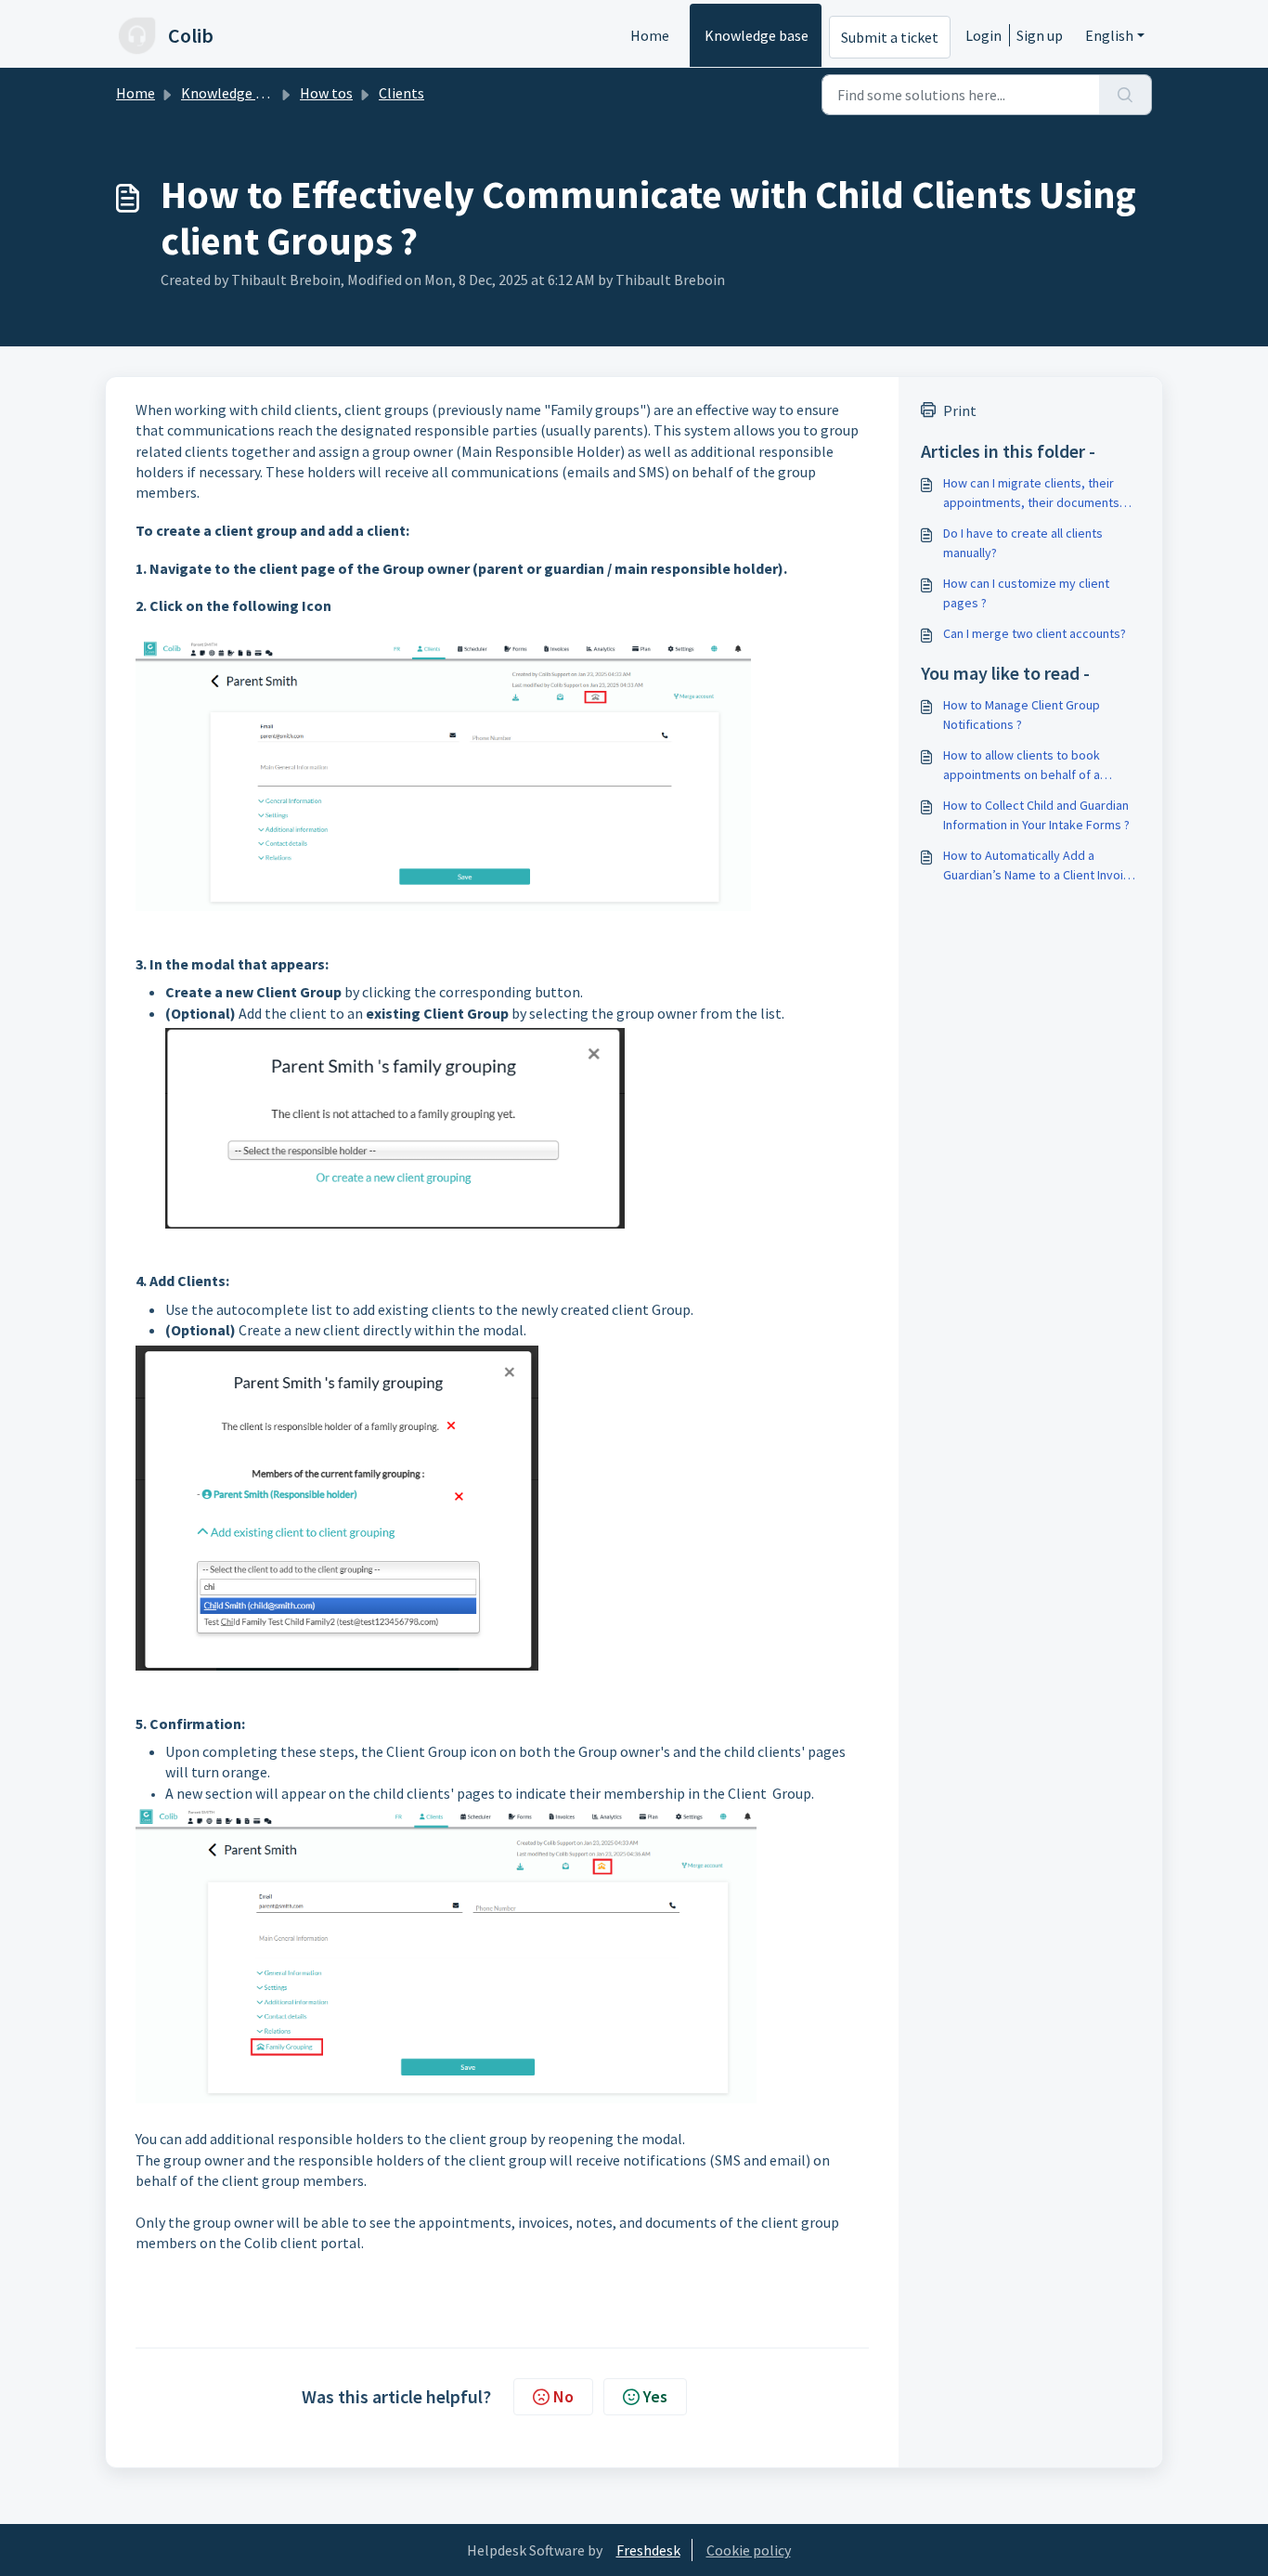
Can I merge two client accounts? (1035, 633)
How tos (326, 93)
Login (983, 35)
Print (960, 410)
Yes (655, 2396)
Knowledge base (757, 35)
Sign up (1040, 35)
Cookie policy (749, 2550)
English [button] (1109, 35)
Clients (401, 93)
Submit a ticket (890, 37)
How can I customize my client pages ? (1026, 593)
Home (650, 35)
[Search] (1126, 95)
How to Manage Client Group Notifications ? (1022, 715)
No (563, 2396)
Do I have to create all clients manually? (1023, 543)
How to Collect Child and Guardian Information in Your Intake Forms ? (1036, 815)
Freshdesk (648, 2550)
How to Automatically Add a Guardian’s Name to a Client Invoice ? (1040, 866)
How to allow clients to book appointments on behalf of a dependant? (1022, 766)
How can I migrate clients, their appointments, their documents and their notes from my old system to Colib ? (1031, 494)
